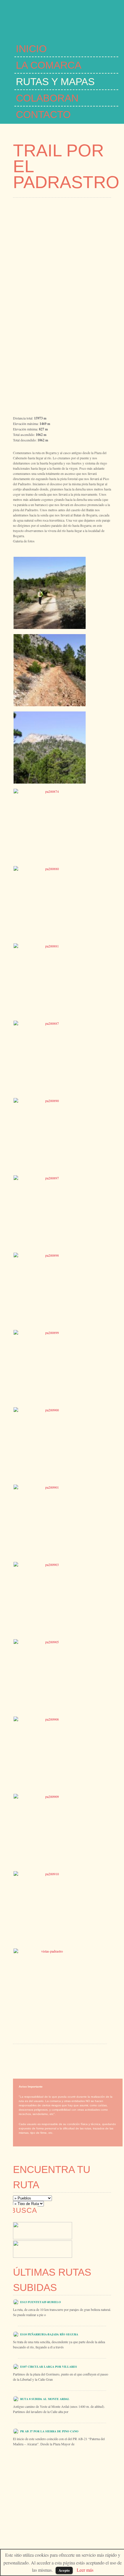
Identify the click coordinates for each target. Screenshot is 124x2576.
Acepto (64, 2570)
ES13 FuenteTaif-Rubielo (41, 2302)
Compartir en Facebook (30, 2063)
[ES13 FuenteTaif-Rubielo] (16, 2301)
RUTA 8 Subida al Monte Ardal (45, 2399)
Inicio (31, 49)
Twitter (68, 2063)
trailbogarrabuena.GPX (37, 2031)
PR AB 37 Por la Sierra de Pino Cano (49, 2431)
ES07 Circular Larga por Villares (49, 2367)
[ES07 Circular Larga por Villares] (16, 2366)
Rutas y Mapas (55, 82)
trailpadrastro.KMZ (46, 2037)
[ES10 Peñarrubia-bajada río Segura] (16, 2334)
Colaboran (47, 98)
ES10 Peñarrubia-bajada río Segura (49, 2334)
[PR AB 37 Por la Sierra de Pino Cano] (16, 2430)
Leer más (85, 2570)
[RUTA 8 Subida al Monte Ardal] (16, 2398)
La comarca (49, 65)
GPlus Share (33, 2074)
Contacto (43, 114)
